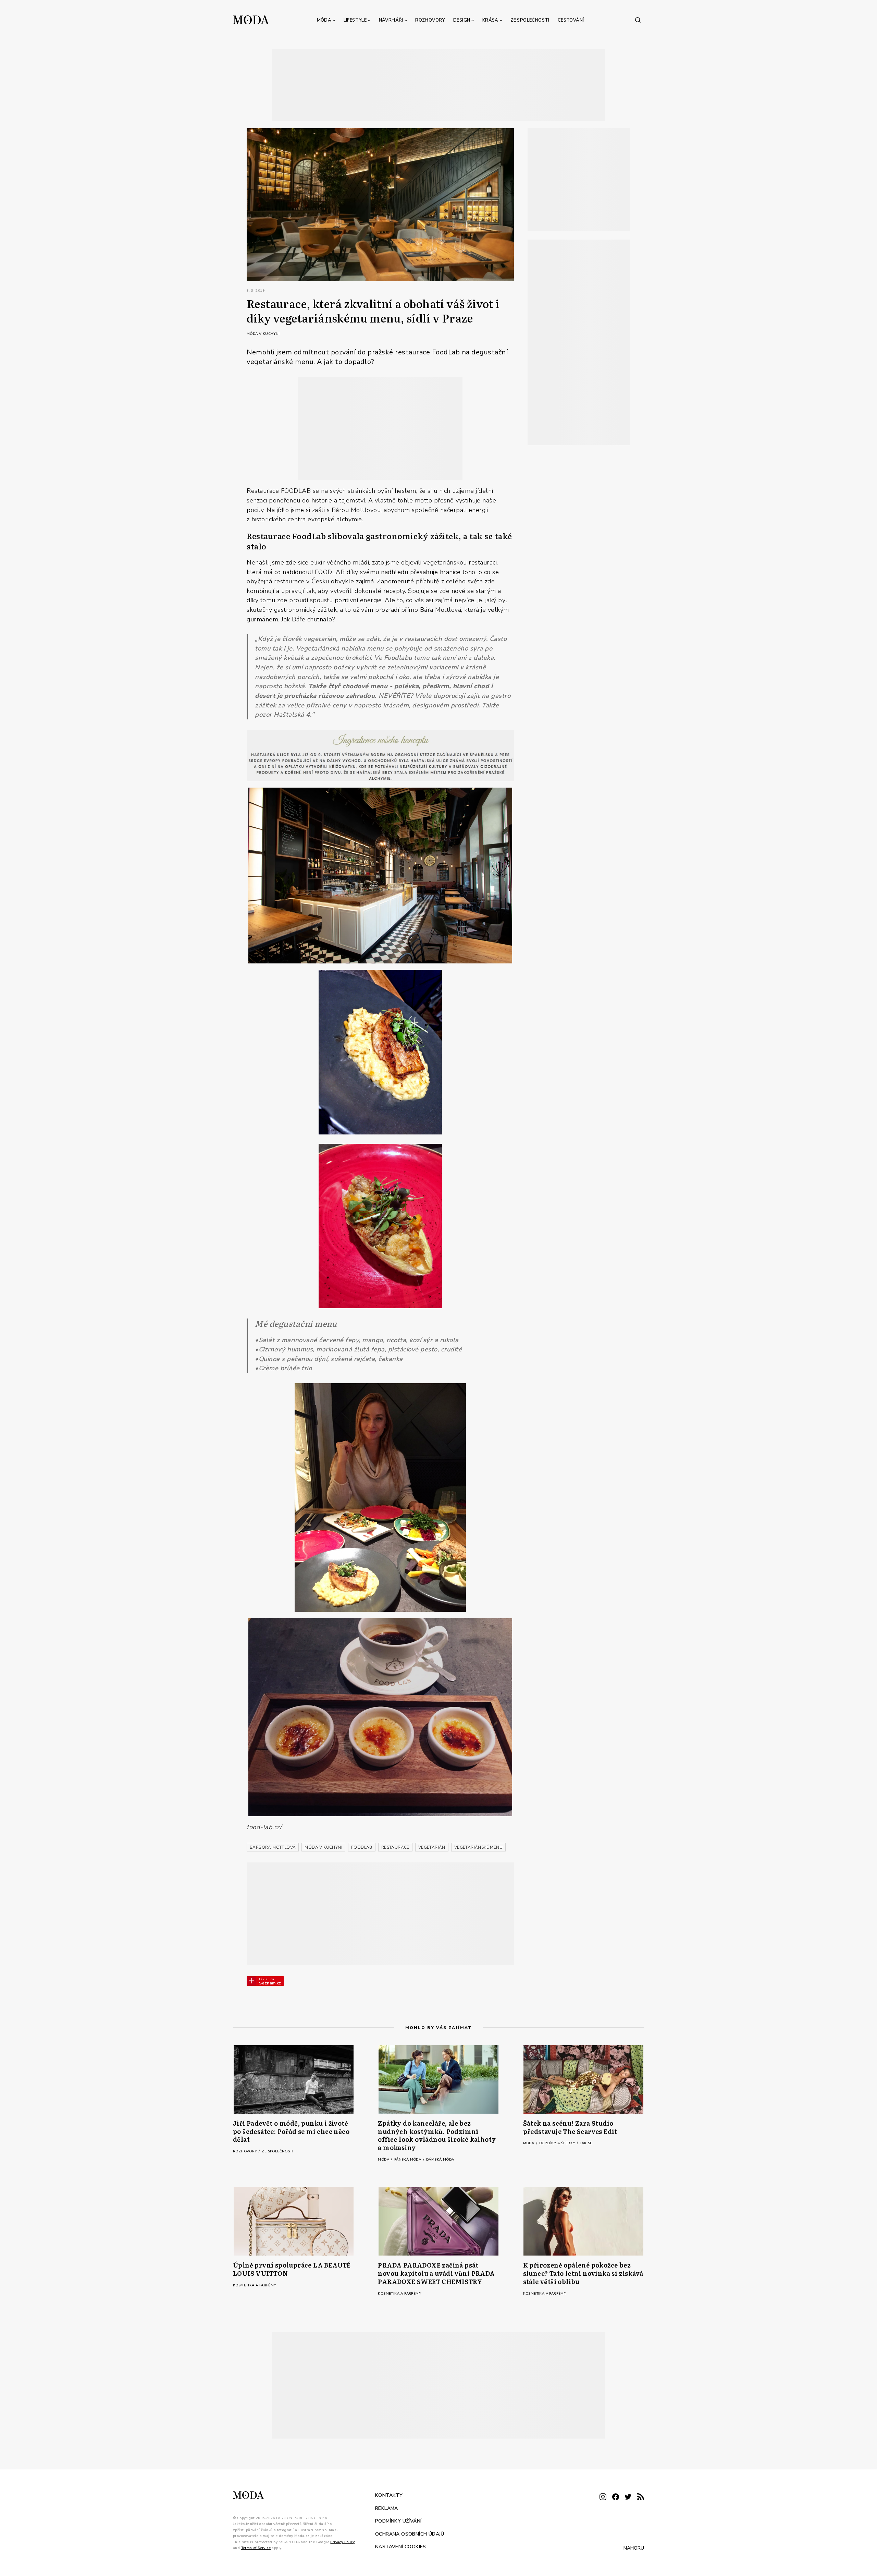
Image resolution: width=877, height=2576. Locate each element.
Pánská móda (408, 2160)
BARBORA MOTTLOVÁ (273, 1847)
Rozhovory (430, 20)
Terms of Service (256, 2548)
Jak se (586, 2143)
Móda (324, 20)
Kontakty (389, 2495)
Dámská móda (440, 2160)
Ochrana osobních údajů (410, 2534)
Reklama (387, 2508)
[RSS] (641, 2497)
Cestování (571, 20)
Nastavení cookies (401, 2547)
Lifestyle (355, 20)
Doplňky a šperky (558, 2143)
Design (462, 20)
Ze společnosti (530, 20)
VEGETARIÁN (432, 1847)
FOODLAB (362, 1847)
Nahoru (634, 2548)
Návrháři (391, 20)
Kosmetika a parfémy (255, 2285)
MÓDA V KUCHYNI (323, 1847)
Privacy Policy (342, 2542)
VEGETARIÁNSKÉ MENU (478, 1847)
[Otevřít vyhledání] (638, 20)
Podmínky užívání (398, 2521)
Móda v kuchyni (263, 334)
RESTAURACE (395, 1847)
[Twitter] (628, 2497)
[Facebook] (616, 2497)
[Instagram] (603, 2497)
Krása (490, 20)
